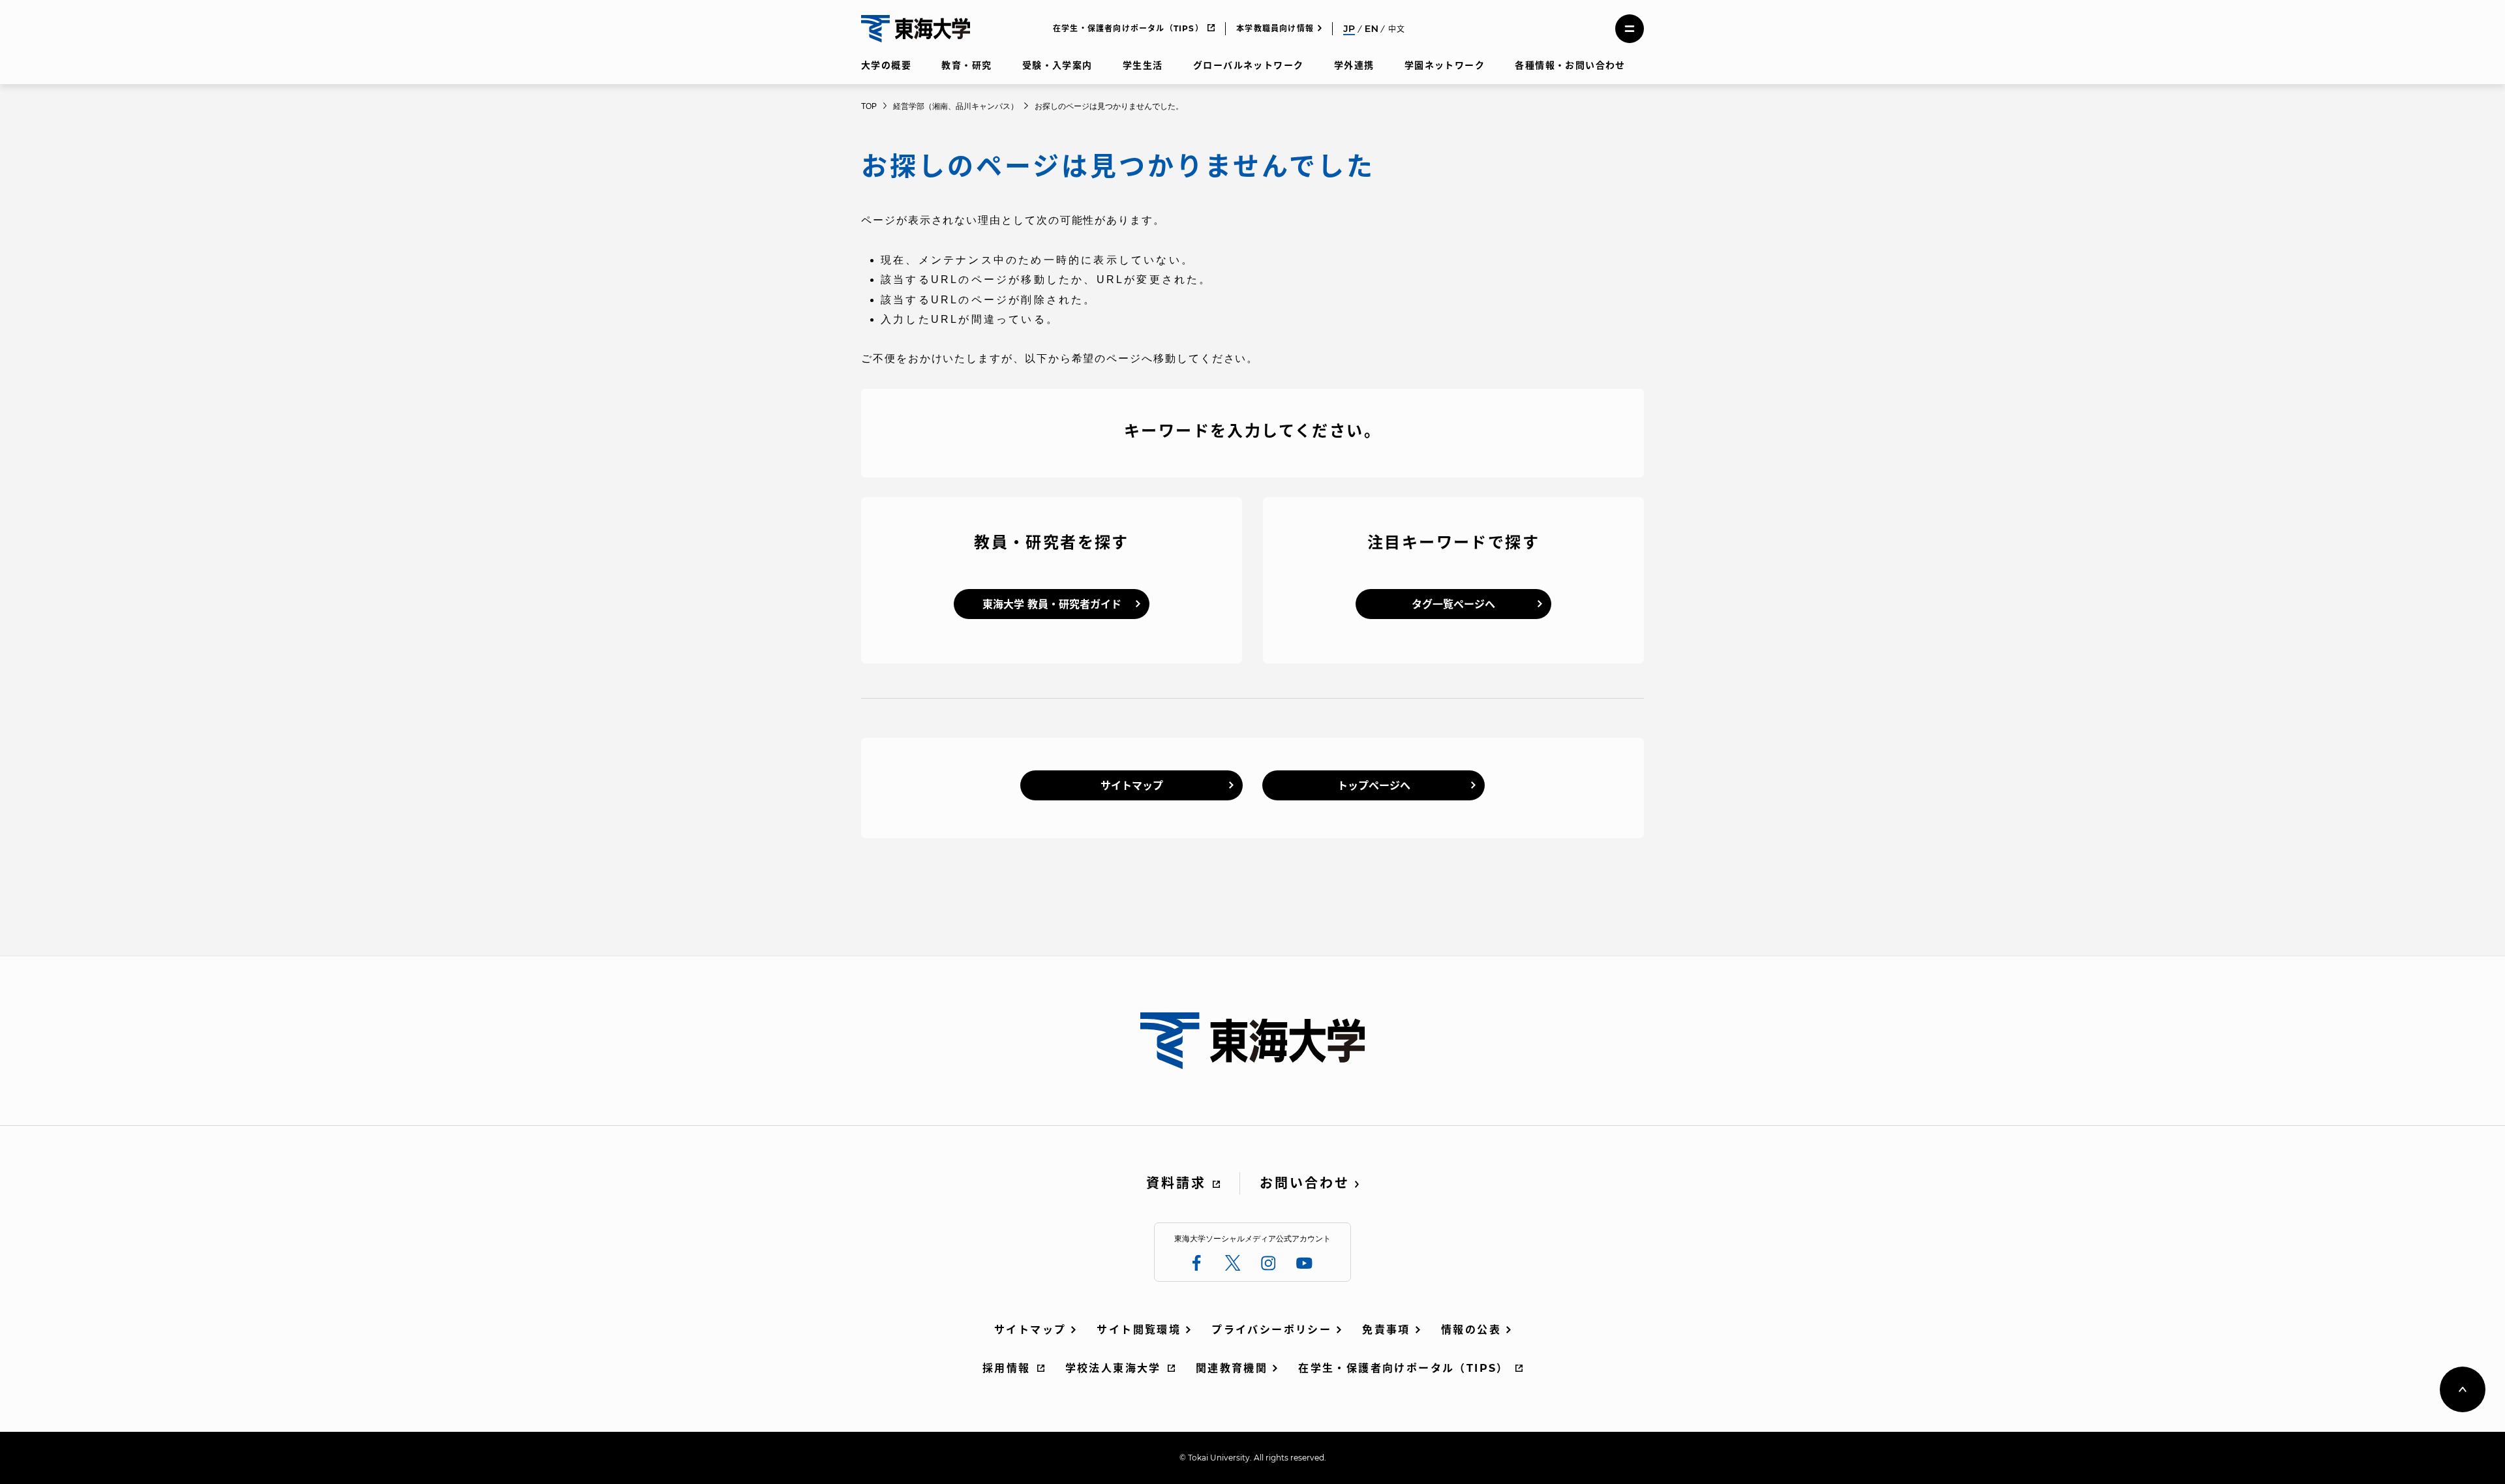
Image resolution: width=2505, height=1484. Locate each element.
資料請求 (1176, 1183)
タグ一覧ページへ (1453, 604)
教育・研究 (966, 65)
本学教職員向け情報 (1275, 28)
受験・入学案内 (1057, 65)
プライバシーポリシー (1271, 1330)
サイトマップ (1132, 786)
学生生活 (1143, 65)
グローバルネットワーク (1248, 65)
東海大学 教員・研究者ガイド (1052, 604)
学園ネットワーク (1445, 65)
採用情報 (1007, 1368)
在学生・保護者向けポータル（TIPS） (1128, 28)
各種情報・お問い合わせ (1570, 65)
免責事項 (1386, 1330)
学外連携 (1354, 65)
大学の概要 (886, 65)
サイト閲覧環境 (1139, 1330)
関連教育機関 (1232, 1368)
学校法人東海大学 (1113, 1368)
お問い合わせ (1305, 1183)
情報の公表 (1471, 1330)
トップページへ (1374, 786)
